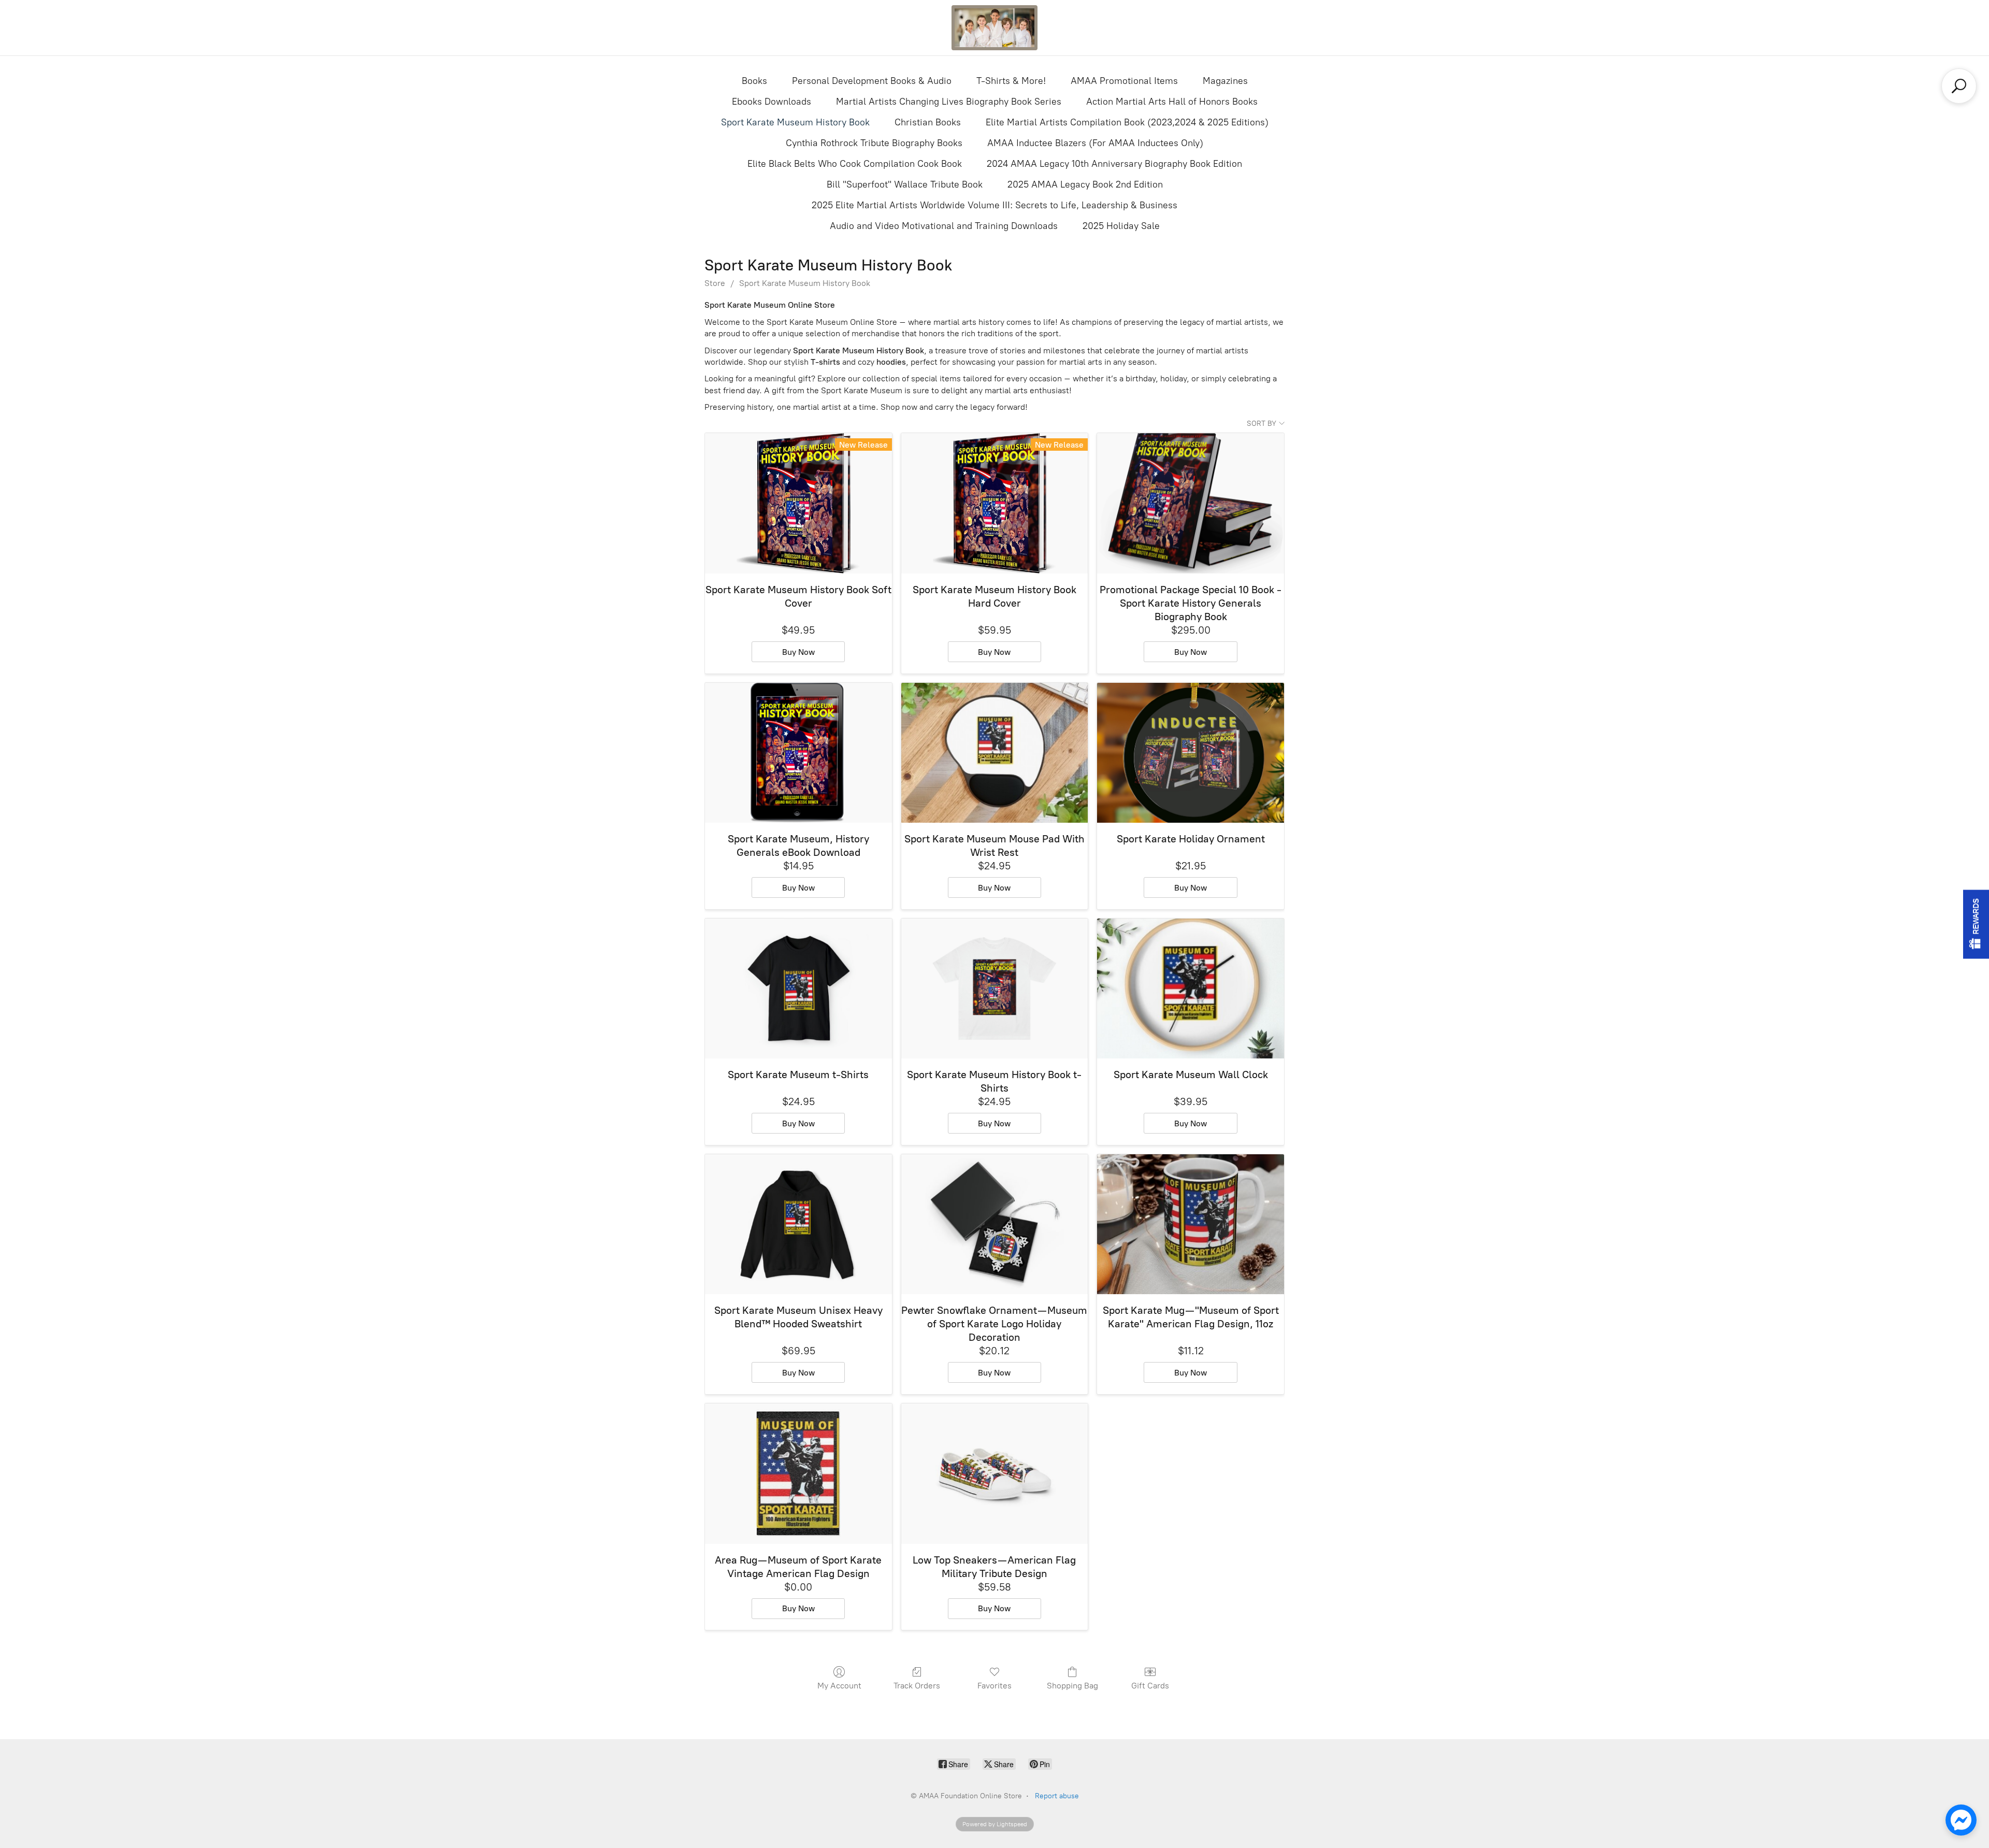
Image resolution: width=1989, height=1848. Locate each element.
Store (715, 283)
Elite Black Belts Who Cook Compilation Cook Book (855, 164)
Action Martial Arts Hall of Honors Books (1172, 102)
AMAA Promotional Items (1124, 81)
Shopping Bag (1072, 1686)
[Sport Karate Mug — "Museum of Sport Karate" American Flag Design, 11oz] (1191, 1224)
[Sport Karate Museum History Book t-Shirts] (995, 989)
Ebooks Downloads (772, 102)
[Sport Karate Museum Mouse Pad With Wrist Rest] (995, 753)
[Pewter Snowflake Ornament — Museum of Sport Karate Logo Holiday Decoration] (995, 1224)
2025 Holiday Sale (1121, 226)
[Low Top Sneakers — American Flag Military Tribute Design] (995, 1474)
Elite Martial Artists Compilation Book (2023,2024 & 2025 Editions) (1127, 122)
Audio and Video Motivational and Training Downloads (944, 226)
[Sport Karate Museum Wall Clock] (1191, 989)
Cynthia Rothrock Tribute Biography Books (874, 143)
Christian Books (928, 122)
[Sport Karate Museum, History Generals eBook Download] (798, 753)
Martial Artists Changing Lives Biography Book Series (949, 102)
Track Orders (917, 1686)
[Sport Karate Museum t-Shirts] (798, 989)
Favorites (994, 1686)
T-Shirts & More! (1011, 81)
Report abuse (1057, 1796)
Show (1976, 924)
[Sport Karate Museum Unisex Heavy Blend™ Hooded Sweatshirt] (798, 1224)
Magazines (1225, 81)
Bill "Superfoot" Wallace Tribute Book (905, 184)
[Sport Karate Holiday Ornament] (1191, 753)
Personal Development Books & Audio (872, 81)
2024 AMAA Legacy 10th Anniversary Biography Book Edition (1114, 164)
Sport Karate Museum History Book (795, 122)
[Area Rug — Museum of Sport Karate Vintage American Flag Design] (798, 1474)
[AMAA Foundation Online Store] (994, 28)
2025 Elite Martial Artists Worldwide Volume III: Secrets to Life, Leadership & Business (994, 205)
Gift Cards (1150, 1686)
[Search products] (1959, 86)
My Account (839, 1686)
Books (754, 81)
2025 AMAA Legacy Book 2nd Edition (1085, 184)
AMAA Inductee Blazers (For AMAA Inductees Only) (1095, 143)
